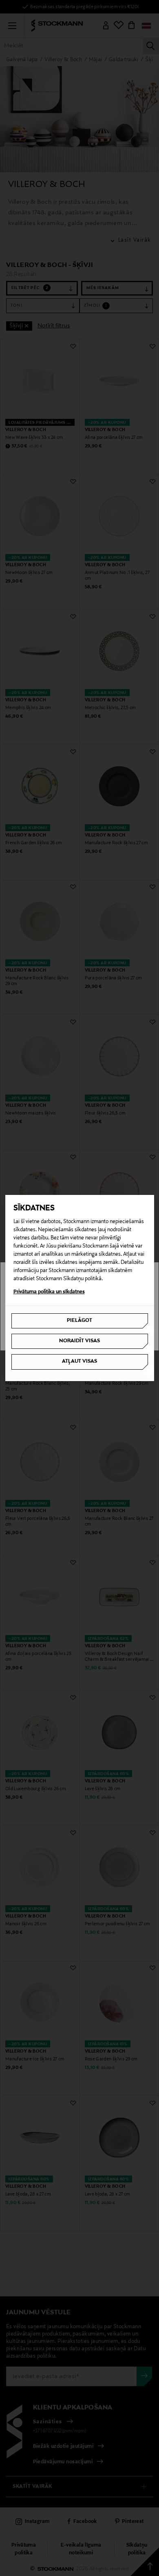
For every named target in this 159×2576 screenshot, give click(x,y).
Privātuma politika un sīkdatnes (49, 1292)
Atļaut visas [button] (79, 1361)
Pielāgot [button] (79, 1321)
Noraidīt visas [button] (79, 1341)
